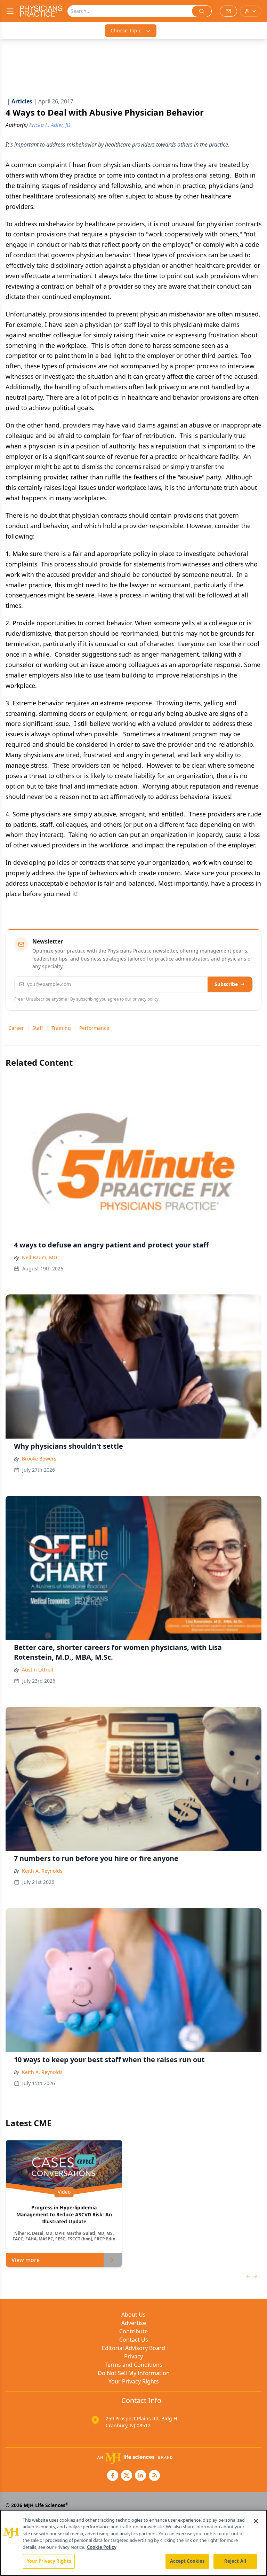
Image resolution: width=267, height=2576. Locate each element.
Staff (38, 1028)
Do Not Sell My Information (134, 2373)
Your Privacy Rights (134, 2381)
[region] (133, 2543)
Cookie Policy (102, 2547)
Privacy (133, 2356)
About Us (133, 2315)
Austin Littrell (38, 1670)
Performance (94, 1028)
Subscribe (226, 984)
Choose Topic (126, 30)
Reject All (235, 2561)
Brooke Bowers (39, 1459)
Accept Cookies (187, 2561)
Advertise (134, 2323)
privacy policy (145, 999)
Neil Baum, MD (39, 1257)
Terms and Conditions (133, 2365)
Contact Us (134, 2340)
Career (16, 1028)
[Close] (256, 2521)
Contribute (133, 2331)
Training (61, 1028)
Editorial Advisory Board (133, 2348)
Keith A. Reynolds (42, 1871)
